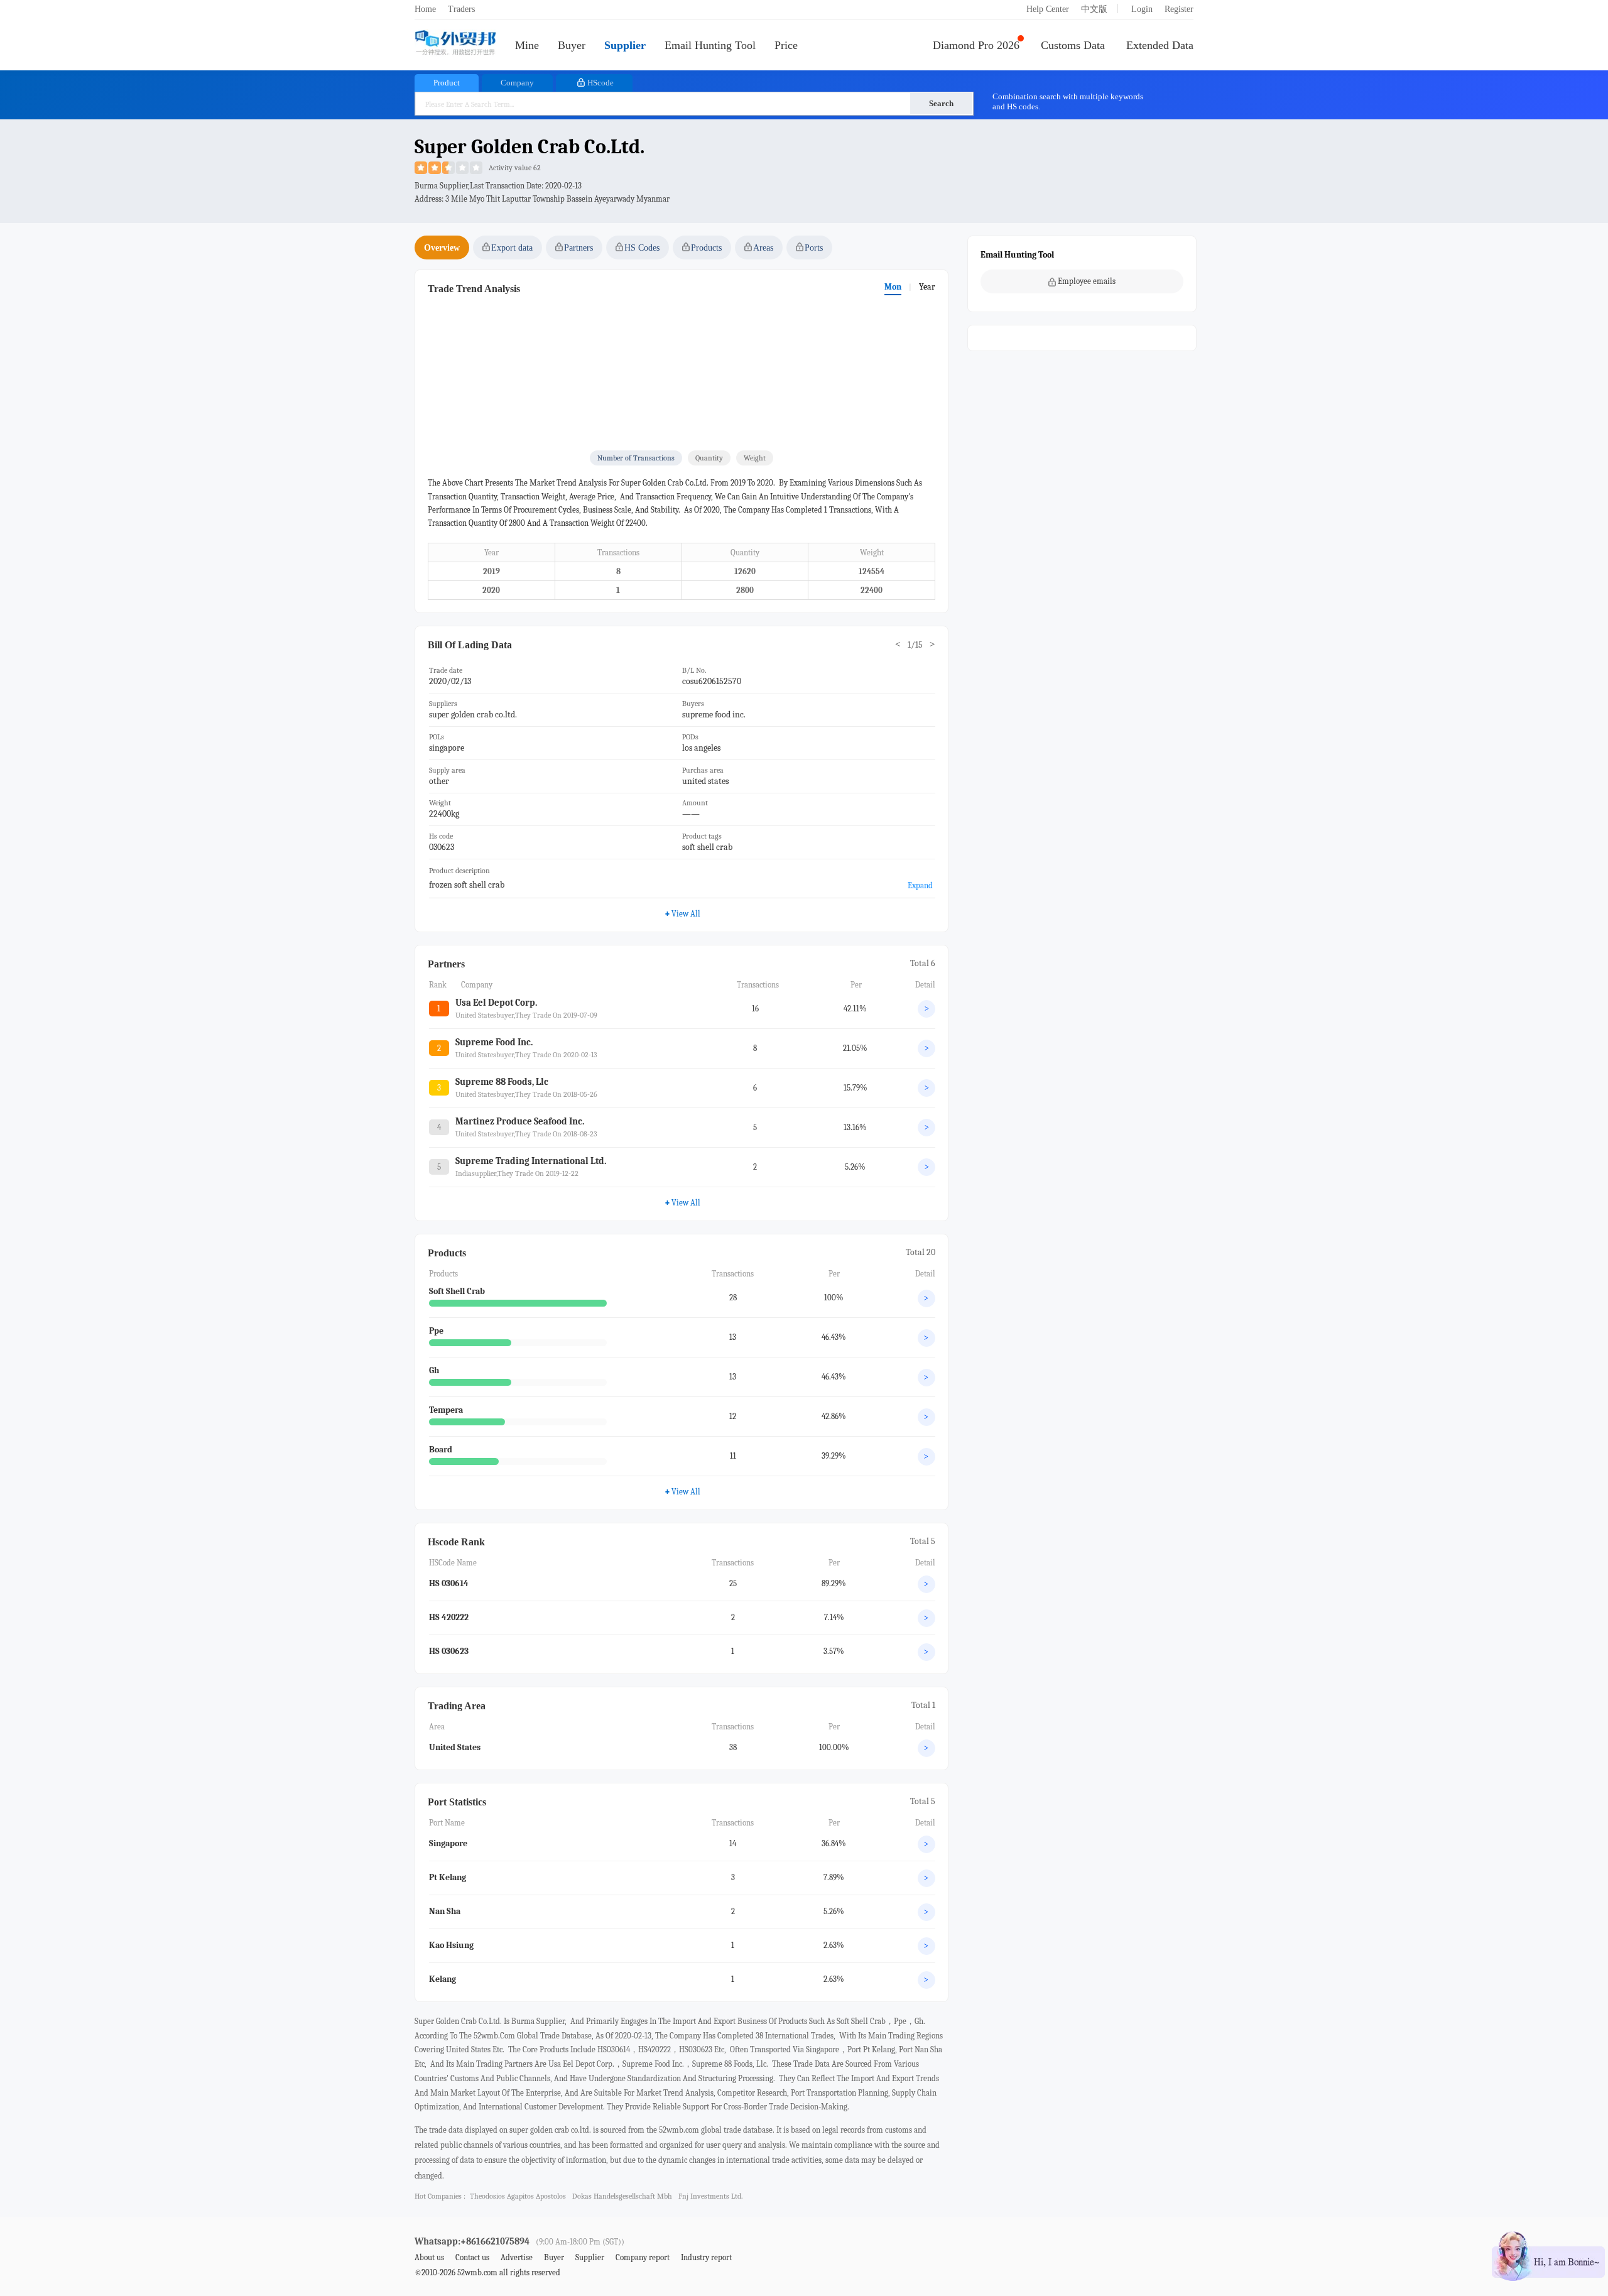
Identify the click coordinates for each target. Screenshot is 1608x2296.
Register (1179, 9)
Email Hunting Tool (710, 45)
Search (941, 103)
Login (1142, 9)
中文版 (1094, 9)
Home (425, 9)
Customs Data (1073, 45)
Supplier (625, 45)
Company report (643, 2257)
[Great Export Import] (455, 44)
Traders (461, 9)
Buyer (572, 45)
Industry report (706, 2257)
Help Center (1048, 9)
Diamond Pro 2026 (976, 45)
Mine (527, 45)
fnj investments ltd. (710, 2196)
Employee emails (1087, 281)
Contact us (472, 2257)
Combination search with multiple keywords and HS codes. (1068, 101)
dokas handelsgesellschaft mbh (622, 2196)
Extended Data (1160, 45)
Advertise (517, 2257)
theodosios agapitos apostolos (518, 2196)
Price (786, 45)
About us (429, 2257)
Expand (920, 885)
